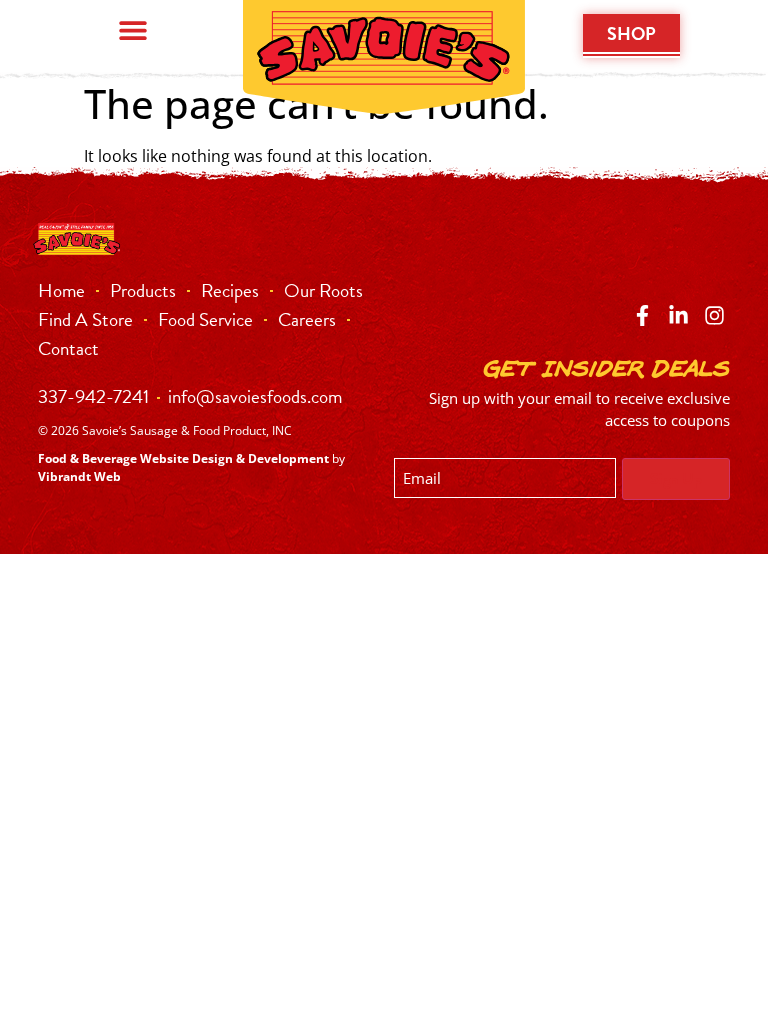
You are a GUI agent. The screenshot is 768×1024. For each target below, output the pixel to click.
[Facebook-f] (641, 315)
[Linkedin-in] (678, 315)
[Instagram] (714, 315)
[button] (133, 29)
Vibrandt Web (79, 476)
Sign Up (676, 479)
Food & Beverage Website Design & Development (183, 458)
